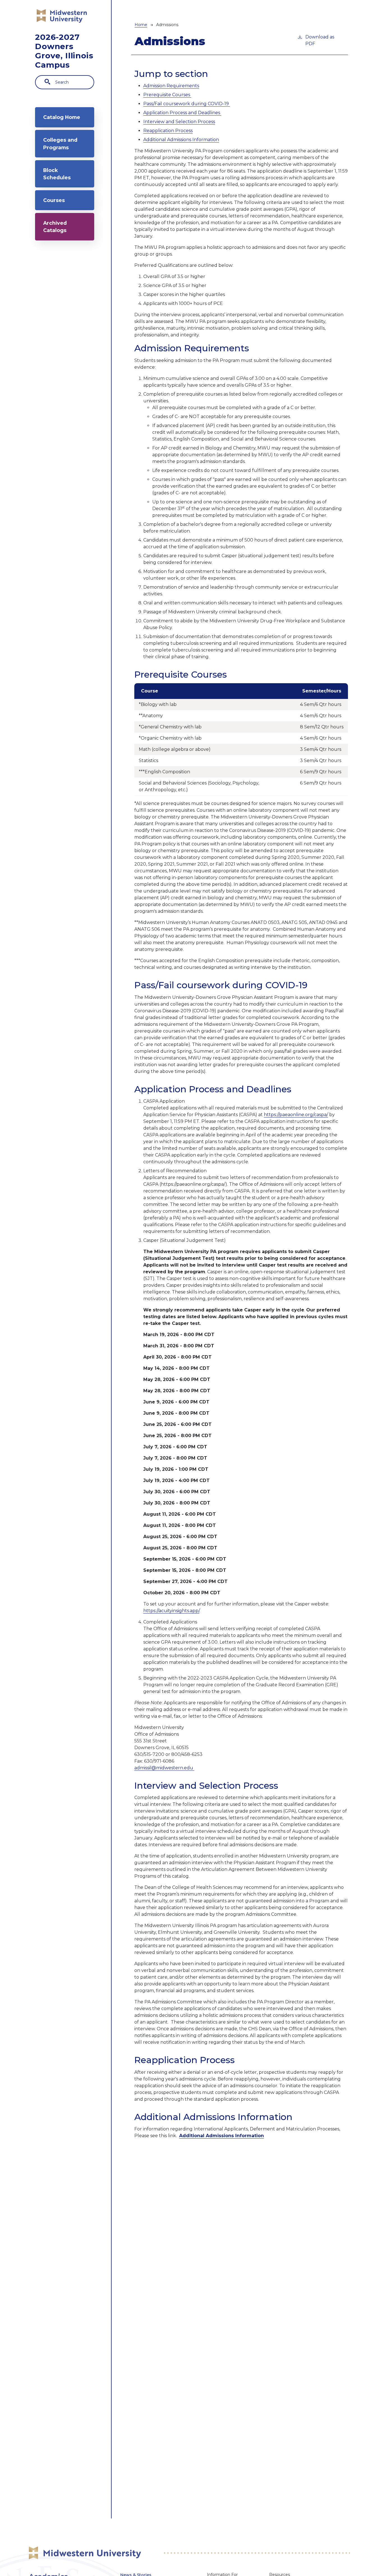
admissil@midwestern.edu (164, 1768)
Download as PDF (320, 40)
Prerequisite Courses (167, 95)
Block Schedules (57, 174)
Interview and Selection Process (179, 122)
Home (141, 25)
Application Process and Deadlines (182, 113)
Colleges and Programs (60, 144)
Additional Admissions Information (181, 140)
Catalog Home (62, 117)
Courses (54, 200)
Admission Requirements (171, 86)
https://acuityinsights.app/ (171, 1611)
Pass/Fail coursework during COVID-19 (187, 104)
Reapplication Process (168, 131)
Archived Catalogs (55, 227)
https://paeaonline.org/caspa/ (296, 1115)
